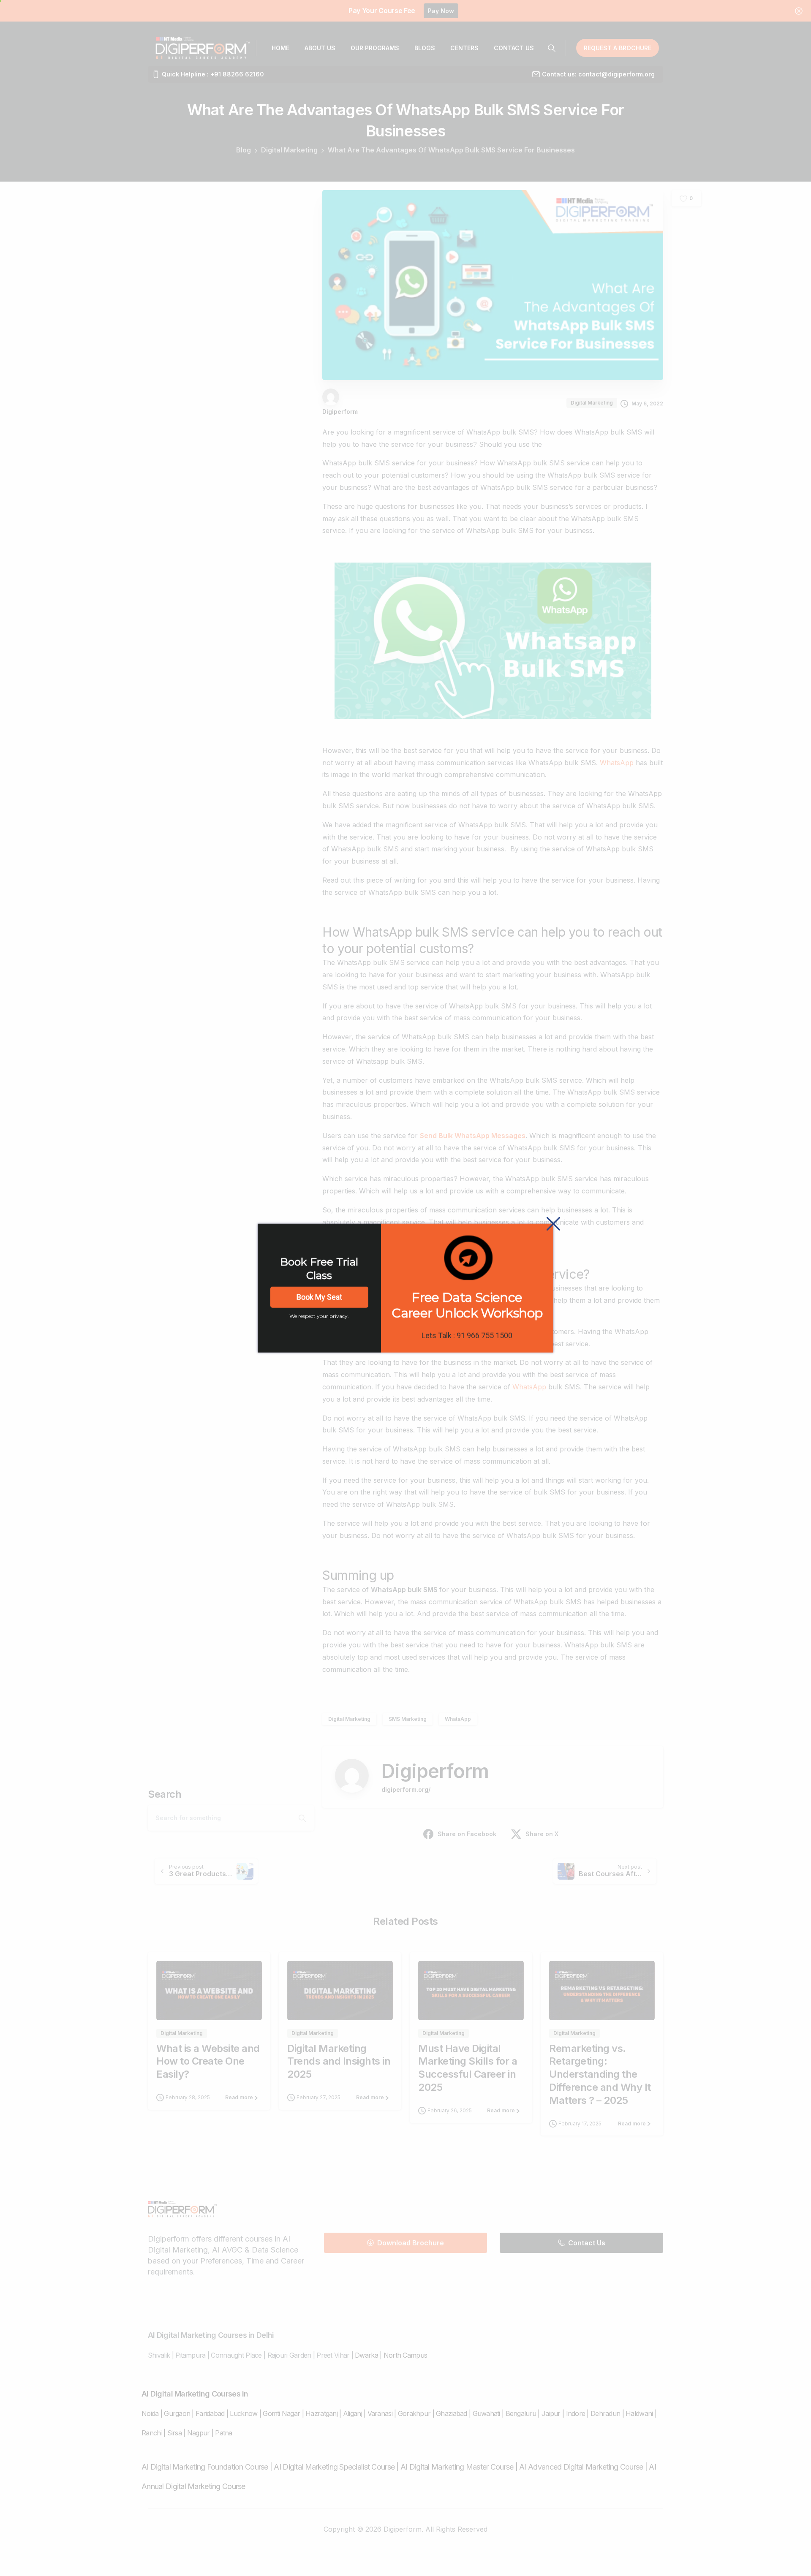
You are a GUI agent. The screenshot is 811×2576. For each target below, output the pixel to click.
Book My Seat (319, 1297)
